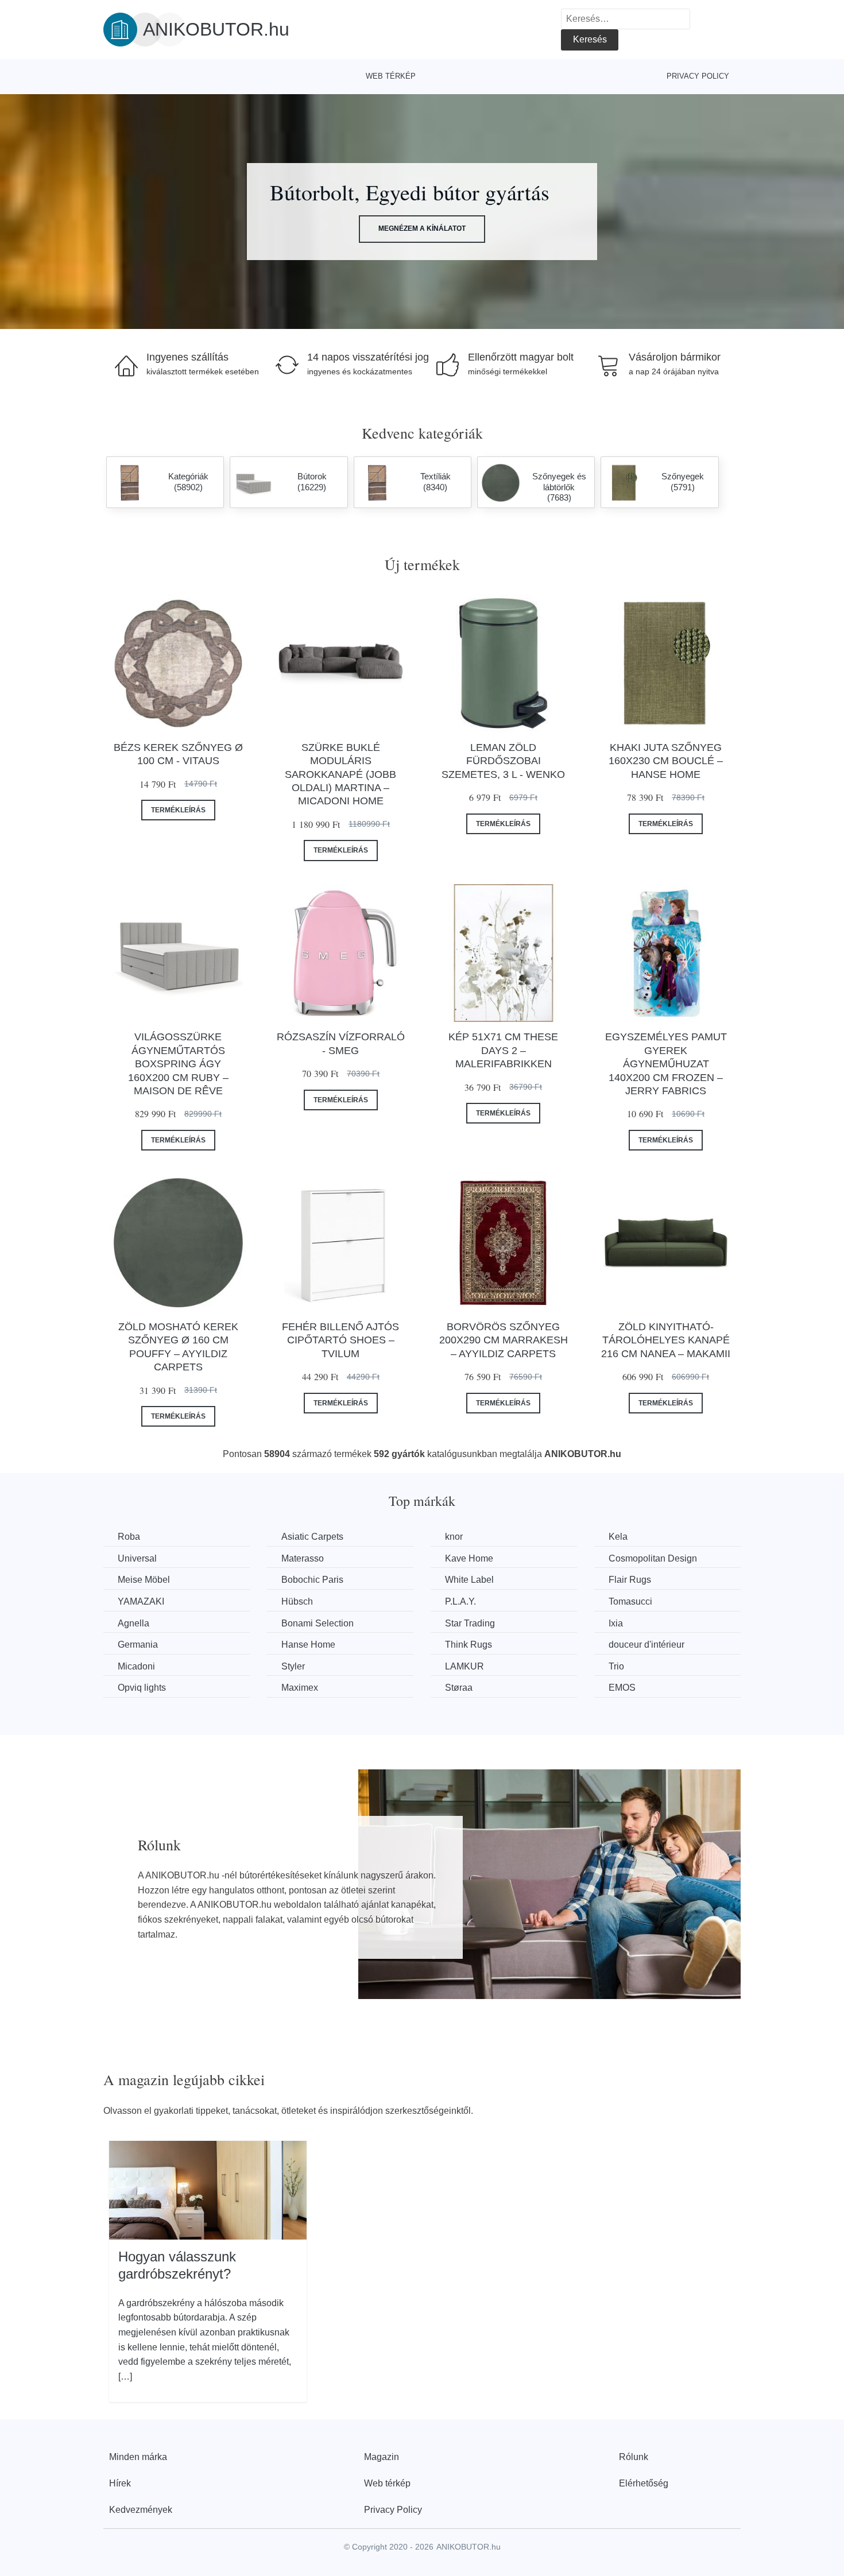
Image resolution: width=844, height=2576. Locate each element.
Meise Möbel (144, 1580)
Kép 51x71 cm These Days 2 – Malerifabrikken (503, 1050)
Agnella (133, 1623)
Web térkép (391, 76)
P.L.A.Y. (460, 1601)
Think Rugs (469, 1645)
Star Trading (470, 1623)
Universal (137, 1558)
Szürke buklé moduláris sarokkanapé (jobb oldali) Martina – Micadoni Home (340, 774)
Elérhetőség (644, 2483)
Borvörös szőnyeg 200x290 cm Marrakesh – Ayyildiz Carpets (504, 1340)
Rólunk (634, 2457)
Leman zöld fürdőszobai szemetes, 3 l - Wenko (503, 761)
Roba (129, 1537)
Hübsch (297, 1601)
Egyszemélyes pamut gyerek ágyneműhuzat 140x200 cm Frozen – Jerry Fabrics (666, 1064)
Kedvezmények (141, 2510)
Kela (618, 1537)
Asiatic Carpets (312, 1537)
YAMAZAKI (141, 1601)
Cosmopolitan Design (653, 1558)
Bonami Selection (318, 1623)
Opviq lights (142, 1688)
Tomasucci (630, 1601)
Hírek (120, 2483)
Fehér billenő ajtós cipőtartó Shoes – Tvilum (340, 1340)
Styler (293, 1666)
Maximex (300, 1688)
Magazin (382, 2457)
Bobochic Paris (312, 1580)
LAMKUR (464, 1666)
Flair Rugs (630, 1580)
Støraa (459, 1688)
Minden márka (138, 2457)
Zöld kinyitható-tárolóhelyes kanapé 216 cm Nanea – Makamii (666, 1340)
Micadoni (136, 1666)
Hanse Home (308, 1645)
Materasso (303, 1558)
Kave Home (469, 1558)
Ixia (616, 1623)
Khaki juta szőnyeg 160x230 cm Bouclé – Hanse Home (666, 761)
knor (454, 1537)
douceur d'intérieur (646, 1645)
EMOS (622, 1688)
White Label (469, 1580)
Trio (616, 1666)
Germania (138, 1645)
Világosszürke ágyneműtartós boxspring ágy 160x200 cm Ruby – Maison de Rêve (178, 1064)
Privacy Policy (698, 76)
